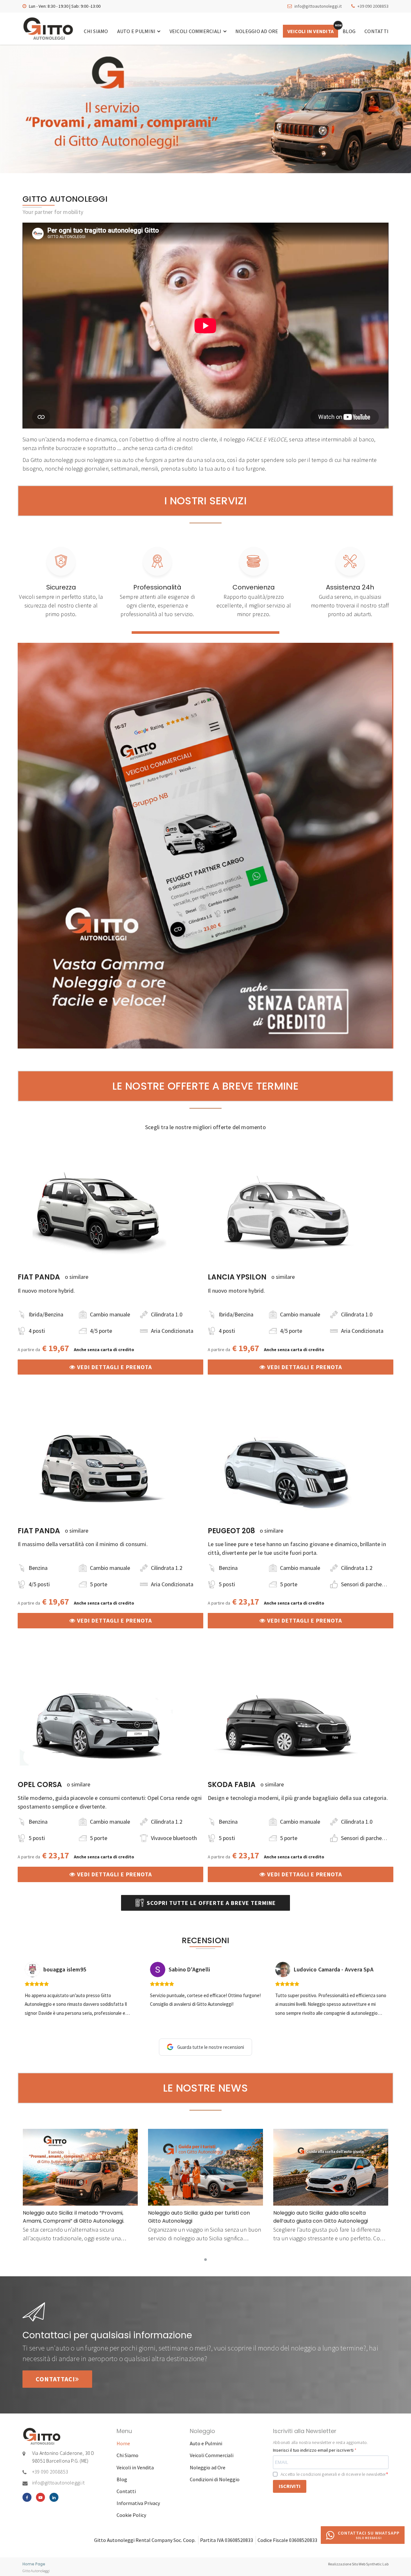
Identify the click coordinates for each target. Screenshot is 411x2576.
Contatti (376, 31)
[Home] (48, 29)
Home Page (34, 2564)
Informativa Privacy (138, 2503)
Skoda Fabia (232, 1785)
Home (123, 2443)
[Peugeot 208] (288, 1465)
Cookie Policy (131, 2515)
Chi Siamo (96, 31)
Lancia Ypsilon (237, 1277)
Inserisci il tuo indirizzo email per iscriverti (314, 2450)
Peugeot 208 (231, 1531)
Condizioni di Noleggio (215, 2479)
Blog (349, 31)
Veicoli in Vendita (311, 31)
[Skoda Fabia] (288, 1719)
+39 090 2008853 (373, 6)
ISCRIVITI (290, 2486)
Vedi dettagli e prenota (114, 1367)
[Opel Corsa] (98, 1719)
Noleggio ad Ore (257, 31)
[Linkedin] (54, 2497)
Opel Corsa (40, 1785)
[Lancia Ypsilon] (288, 1211)
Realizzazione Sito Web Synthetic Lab (358, 2564)
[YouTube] (40, 2497)
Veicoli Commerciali (196, 31)
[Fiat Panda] (98, 1211)
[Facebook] (27, 2497)
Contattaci (55, 2379)
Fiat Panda (39, 1277)
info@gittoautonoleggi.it (318, 6)
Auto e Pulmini (137, 31)
